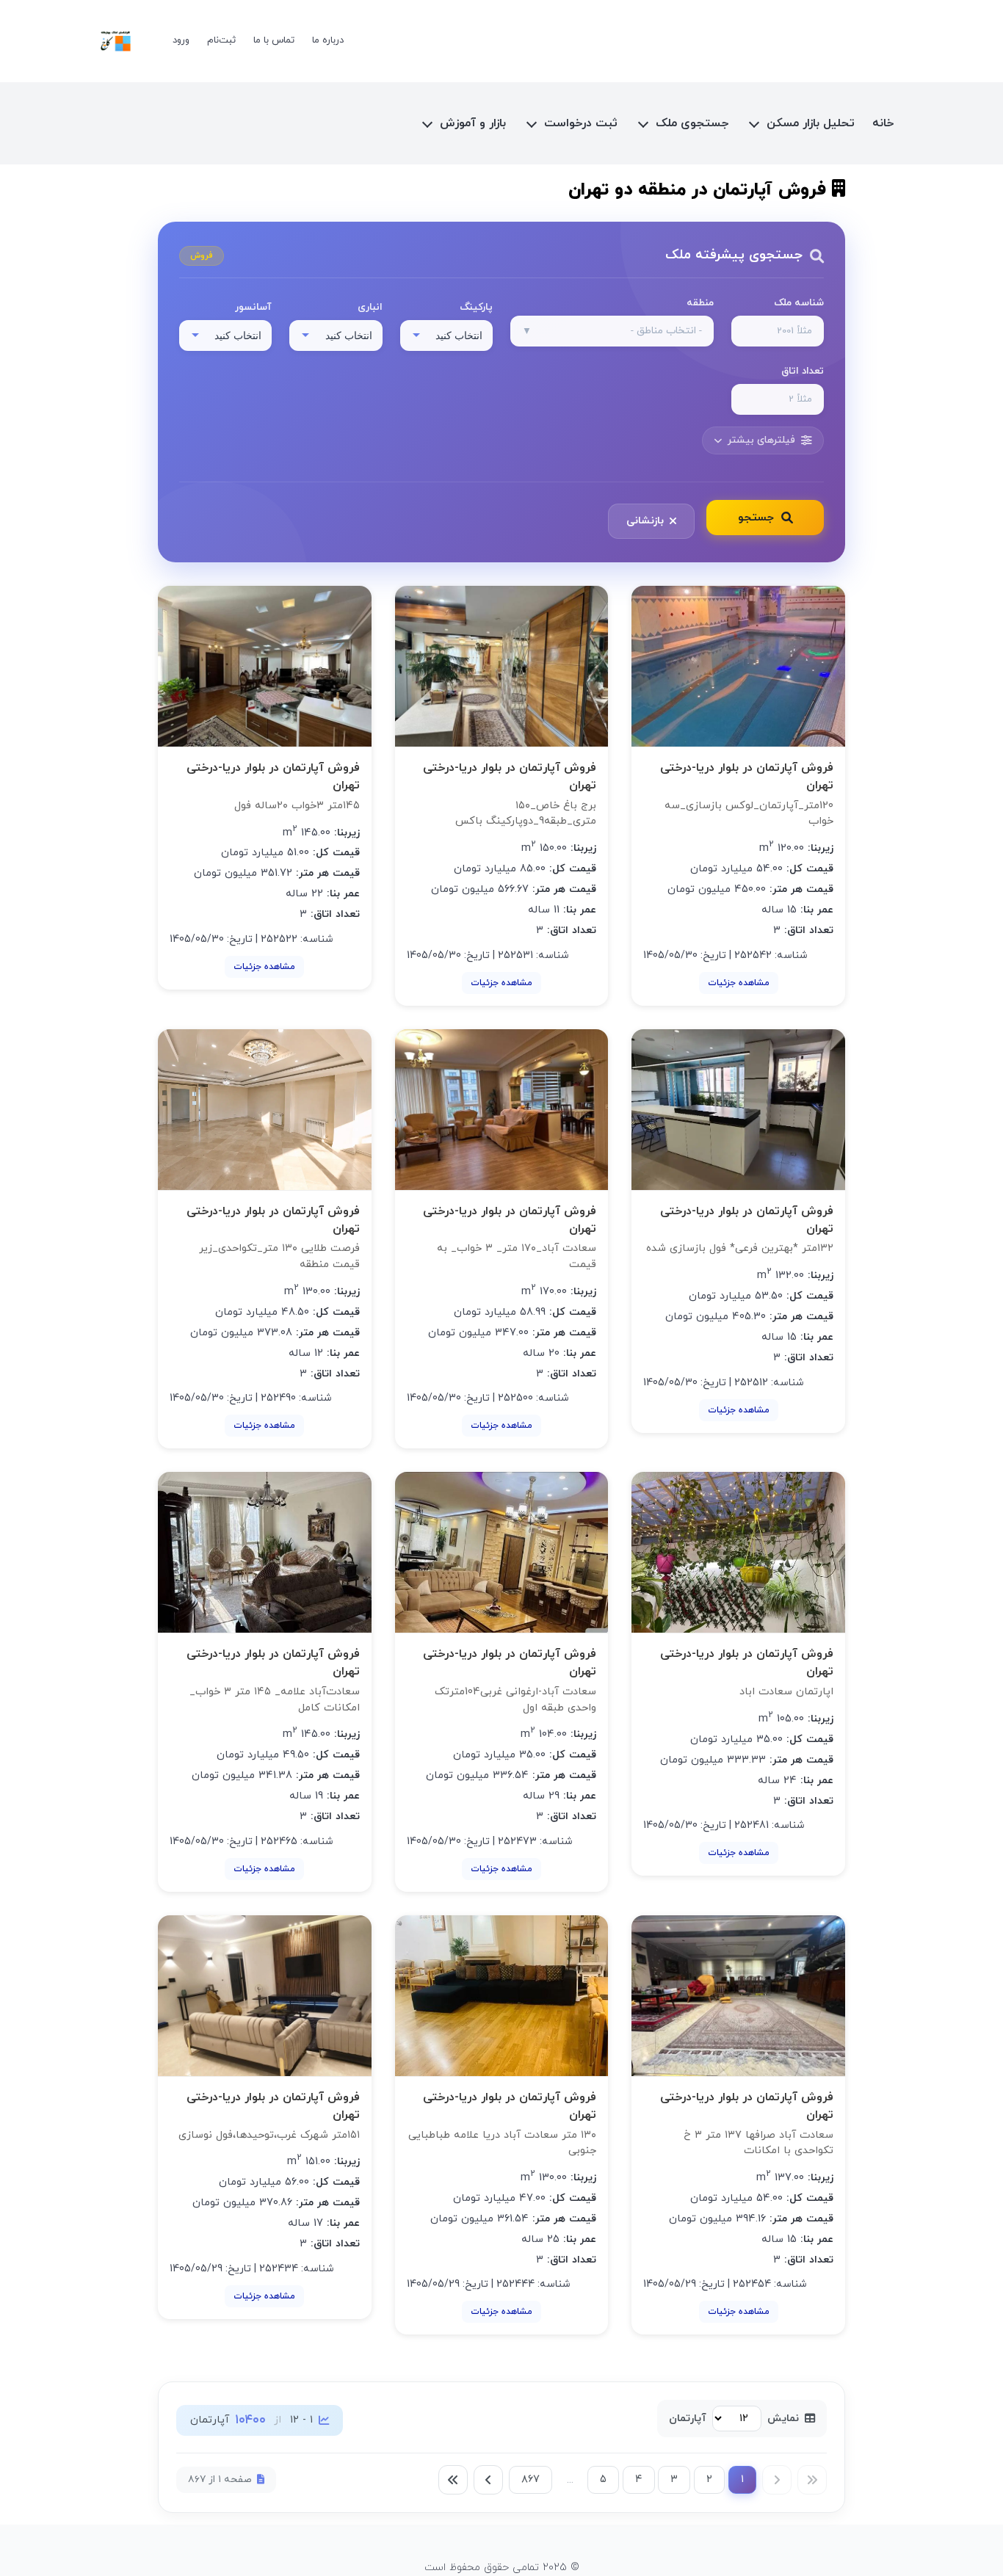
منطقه (700, 303)
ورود (181, 40)
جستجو (756, 518)
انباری (370, 307)
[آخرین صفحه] (453, 2480)
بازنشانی (645, 521)
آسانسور (253, 307)
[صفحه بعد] (488, 2480)
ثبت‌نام (221, 40)
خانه (883, 123)
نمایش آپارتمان (734, 2419)
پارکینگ (476, 307)
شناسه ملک (799, 303)
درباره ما (328, 40)
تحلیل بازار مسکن (811, 123)
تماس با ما (274, 40)
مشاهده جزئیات (739, 983)
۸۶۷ (531, 2479)
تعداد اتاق (803, 371)
